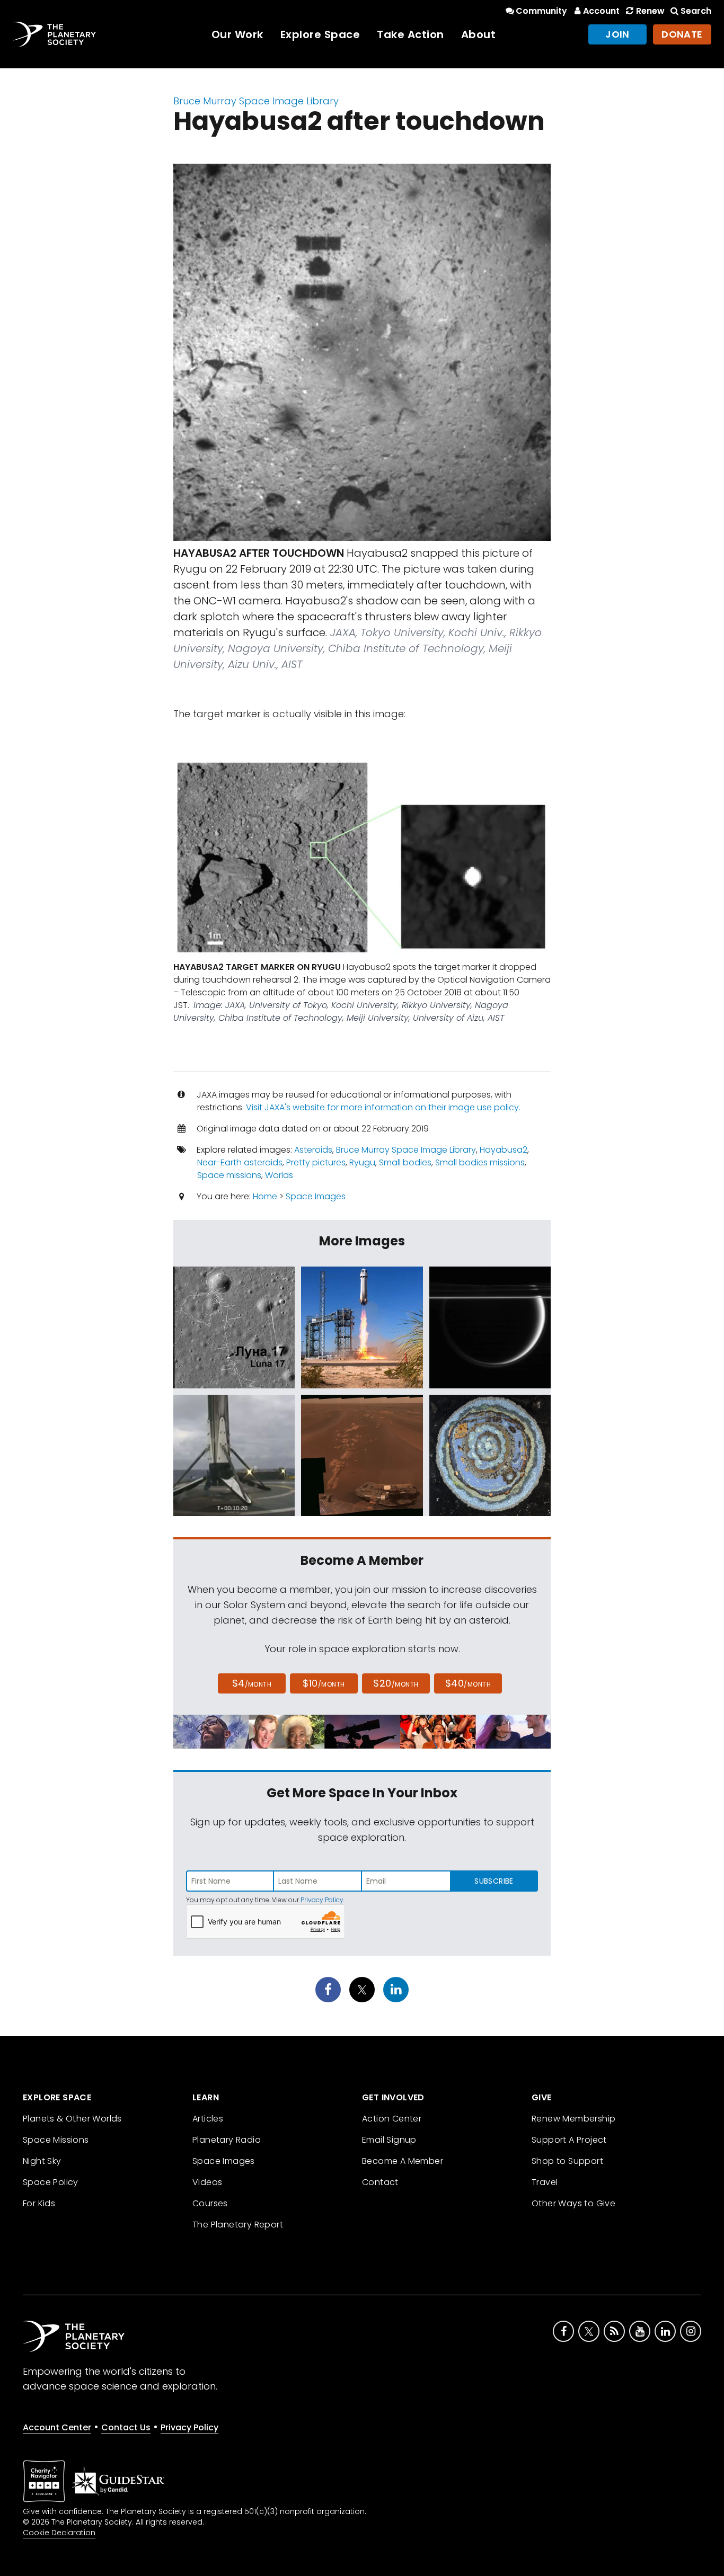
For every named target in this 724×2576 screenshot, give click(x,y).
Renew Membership (573, 2119)
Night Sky (42, 2161)
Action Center (392, 2119)
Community (541, 11)
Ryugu (362, 1162)
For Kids (39, 2203)
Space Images (316, 1196)
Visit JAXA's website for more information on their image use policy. (383, 1107)
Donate (682, 34)
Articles (208, 2119)
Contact (380, 2182)
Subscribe (494, 1881)
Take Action (410, 34)
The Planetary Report (238, 2225)
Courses (210, 2203)
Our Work (237, 34)
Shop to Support (567, 2161)
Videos (207, 2182)
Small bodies (405, 1162)
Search (696, 11)
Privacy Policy (322, 1900)
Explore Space (320, 34)
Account (601, 11)
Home (265, 1196)
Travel (545, 2182)
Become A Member (403, 2161)
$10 (324, 1683)
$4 (252, 1683)
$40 (468, 1683)
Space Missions (56, 2140)
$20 (396, 1683)
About (479, 34)
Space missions (229, 1175)
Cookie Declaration (59, 2533)
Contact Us (126, 2427)
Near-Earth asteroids (240, 1162)
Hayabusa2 (504, 1150)
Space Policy (51, 2182)
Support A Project (569, 2140)
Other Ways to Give (573, 2203)
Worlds (279, 1175)
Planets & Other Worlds (72, 2119)
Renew (650, 11)
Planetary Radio (227, 2140)
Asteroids (313, 1150)
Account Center (57, 2427)
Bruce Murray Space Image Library (256, 101)
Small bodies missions (480, 1162)
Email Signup (389, 2140)
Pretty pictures (316, 1162)
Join (617, 34)
